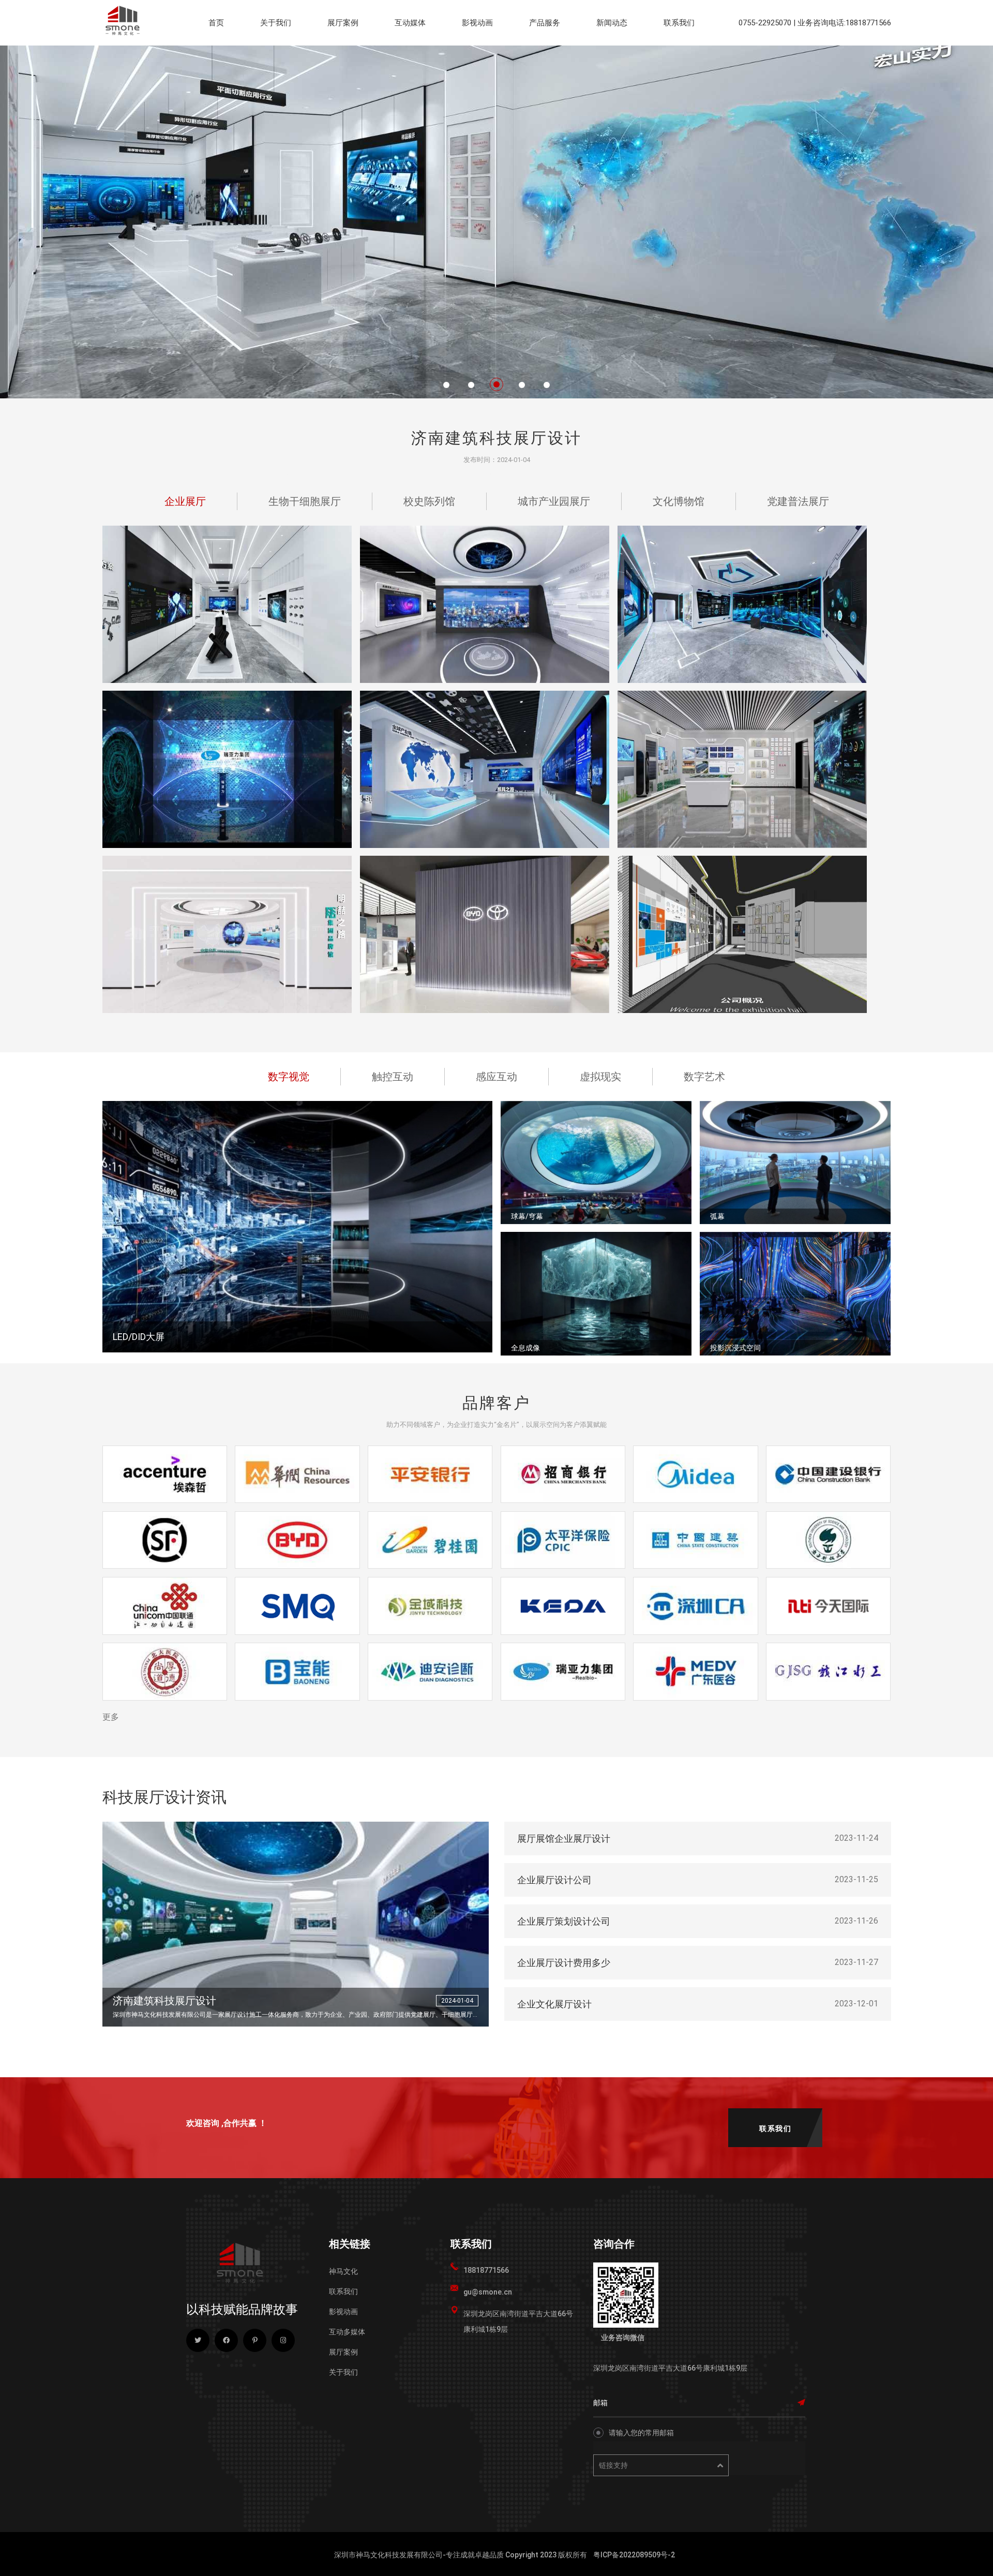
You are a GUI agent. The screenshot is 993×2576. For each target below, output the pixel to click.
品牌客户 (735, 55)
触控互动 (467, 55)
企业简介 (279, 55)
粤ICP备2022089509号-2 (634, 2555)
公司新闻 (615, 55)
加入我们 (789, 55)
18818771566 (486, 2270)
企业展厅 (346, 55)
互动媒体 (410, 23)
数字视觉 (413, 55)
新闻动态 (612, 23)
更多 (111, 1717)
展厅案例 (343, 23)
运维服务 (548, 55)
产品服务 (545, 23)
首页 (216, 23)
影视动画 (477, 23)
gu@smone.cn (488, 2292)
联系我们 (679, 23)
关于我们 (276, 23)
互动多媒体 (347, 2332)
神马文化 (343, 2271)
